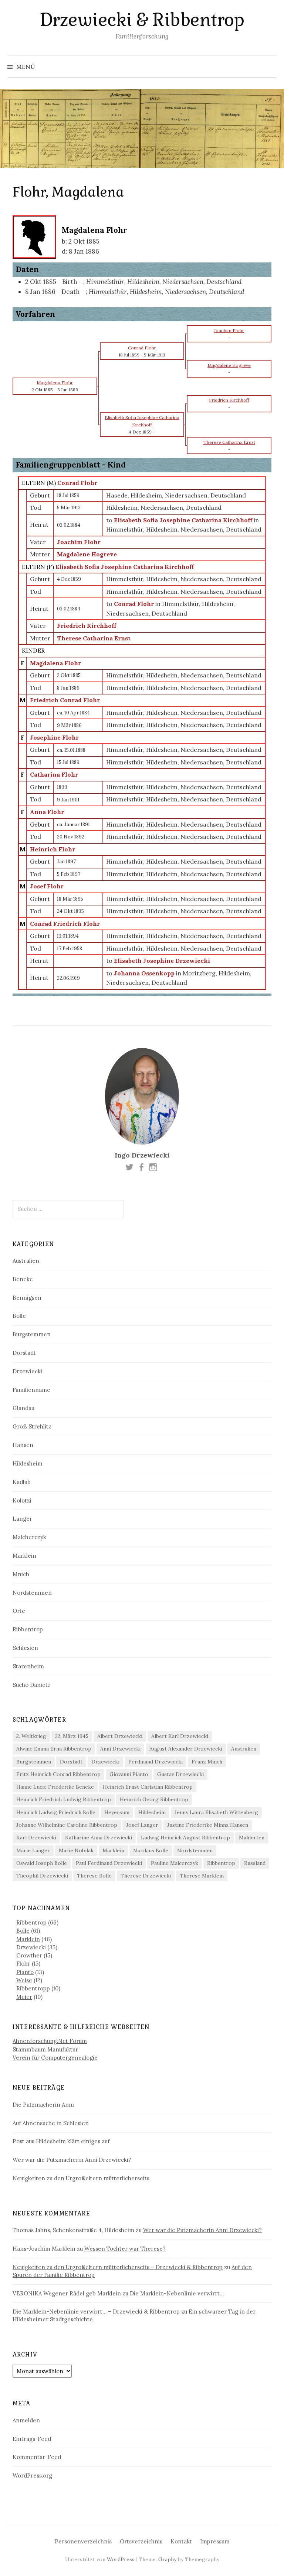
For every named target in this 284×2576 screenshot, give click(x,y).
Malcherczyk (29, 1537)
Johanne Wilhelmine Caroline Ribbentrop (67, 1825)
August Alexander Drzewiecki (186, 1749)
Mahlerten (252, 1838)
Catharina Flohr (54, 774)
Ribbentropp (33, 1988)
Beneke (23, 1279)
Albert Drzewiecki (120, 1736)
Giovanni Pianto (129, 1774)
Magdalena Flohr (55, 663)
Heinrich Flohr (53, 849)
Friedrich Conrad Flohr (65, 700)
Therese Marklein (202, 1876)
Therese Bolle (94, 1876)
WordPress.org (32, 2475)
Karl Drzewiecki (36, 1838)
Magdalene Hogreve (87, 554)
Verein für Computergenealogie (55, 2058)
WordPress (121, 2559)
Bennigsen (27, 1298)
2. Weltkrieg (31, 1736)
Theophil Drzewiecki (42, 1876)
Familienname (31, 1390)
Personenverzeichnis (83, 2541)
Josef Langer (142, 1825)
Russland (255, 1863)
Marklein (24, 1556)
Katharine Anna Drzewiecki (99, 1838)
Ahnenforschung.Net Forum (50, 2041)
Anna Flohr (47, 812)
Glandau (23, 1408)
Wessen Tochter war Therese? (125, 2249)
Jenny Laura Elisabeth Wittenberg (216, 1812)
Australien (26, 1261)
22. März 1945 (72, 1736)
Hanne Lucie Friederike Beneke (55, 1787)
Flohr (23, 1964)
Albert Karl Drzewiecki (180, 1736)
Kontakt (181, 2541)
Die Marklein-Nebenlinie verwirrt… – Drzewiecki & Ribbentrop (96, 2312)
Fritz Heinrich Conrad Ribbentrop (58, 1774)
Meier (24, 1997)
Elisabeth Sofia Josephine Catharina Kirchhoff (125, 567)
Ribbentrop (28, 1629)
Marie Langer (33, 1850)
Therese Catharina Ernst (94, 638)
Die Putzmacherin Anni (43, 2105)
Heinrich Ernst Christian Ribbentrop (148, 1787)
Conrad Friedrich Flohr (65, 924)
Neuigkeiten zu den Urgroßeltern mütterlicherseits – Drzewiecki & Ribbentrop (118, 2267)
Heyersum (117, 1812)
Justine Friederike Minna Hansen (208, 1825)
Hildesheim (28, 1463)
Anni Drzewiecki (120, 1749)
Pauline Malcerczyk (175, 1863)
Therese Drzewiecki (146, 1876)
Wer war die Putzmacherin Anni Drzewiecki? (72, 2160)
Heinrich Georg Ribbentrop (154, 1799)
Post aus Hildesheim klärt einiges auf (61, 2141)
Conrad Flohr (77, 483)
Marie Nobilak (76, 1850)
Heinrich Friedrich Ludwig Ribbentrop (64, 1799)
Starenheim (28, 1666)
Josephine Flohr (54, 737)
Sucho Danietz (32, 1685)
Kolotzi (22, 1500)
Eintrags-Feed (32, 2439)
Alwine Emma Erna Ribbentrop (54, 1749)
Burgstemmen (32, 1334)
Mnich (21, 1574)
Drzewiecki (27, 1371)
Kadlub (22, 1482)
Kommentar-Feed (37, 2457)
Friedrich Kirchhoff (87, 626)
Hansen (23, 1445)
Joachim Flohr (79, 542)
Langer (22, 1519)
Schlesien (25, 1648)
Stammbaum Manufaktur (45, 2049)
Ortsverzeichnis (141, 2541)
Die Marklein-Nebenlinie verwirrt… (177, 2293)
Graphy (167, 2559)
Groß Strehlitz (32, 1426)
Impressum (215, 2541)
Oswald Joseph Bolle (42, 1863)
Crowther (29, 1955)
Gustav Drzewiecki (180, 1774)
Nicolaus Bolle (151, 1850)
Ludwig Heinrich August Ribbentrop (185, 1838)
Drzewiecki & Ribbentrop (142, 20)
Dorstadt (24, 1353)
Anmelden (26, 2420)
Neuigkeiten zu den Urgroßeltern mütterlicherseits (81, 2178)
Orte (19, 1611)
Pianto (25, 1972)
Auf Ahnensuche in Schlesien (51, 2123)
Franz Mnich (207, 1762)
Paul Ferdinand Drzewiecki (109, 1863)
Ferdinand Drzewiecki (155, 1762)
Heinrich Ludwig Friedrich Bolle (56, 1812)
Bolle (19, 1316)
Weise (24, 1980)
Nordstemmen (32, 1593)
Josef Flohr (47, 886)
